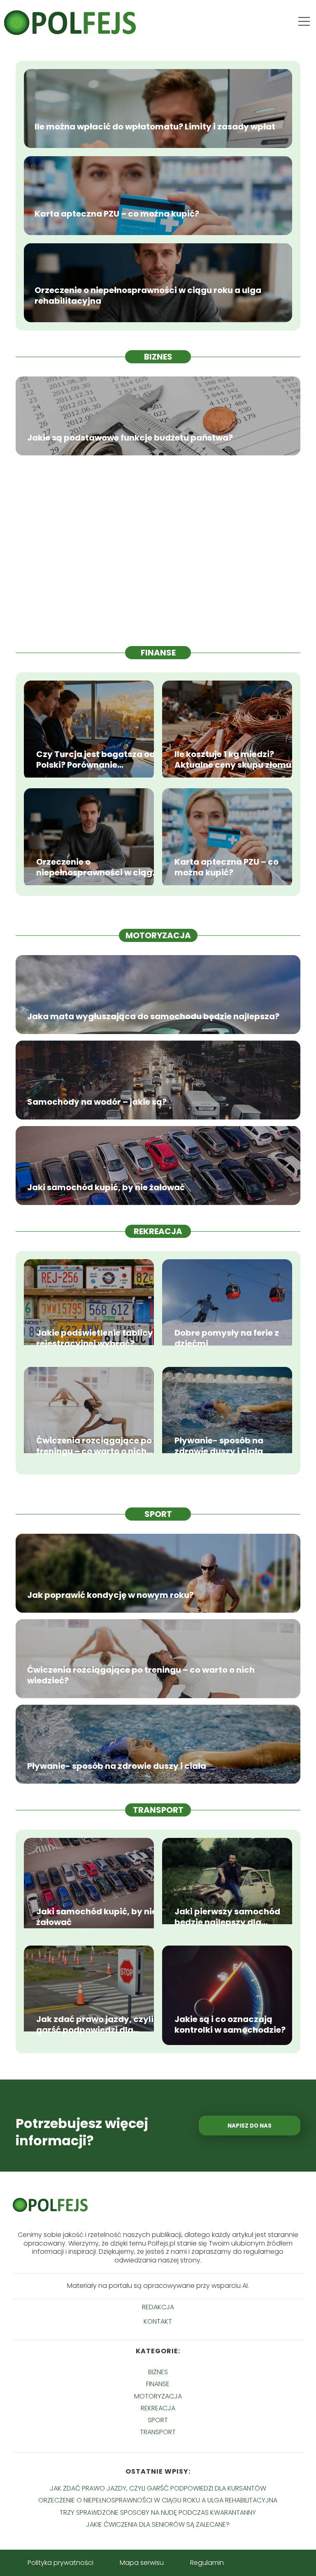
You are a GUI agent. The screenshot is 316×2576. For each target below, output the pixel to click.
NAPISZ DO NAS (250, 2126)
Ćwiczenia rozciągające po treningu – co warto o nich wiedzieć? (94, 1446)
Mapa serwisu (142, 2563)
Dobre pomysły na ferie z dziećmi (227, 1338)
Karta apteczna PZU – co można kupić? (117, 214)
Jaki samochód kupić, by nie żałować (106, 1187)
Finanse (158, 653)
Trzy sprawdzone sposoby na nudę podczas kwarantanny (158, 2513)
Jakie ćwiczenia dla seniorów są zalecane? (158, 2524)
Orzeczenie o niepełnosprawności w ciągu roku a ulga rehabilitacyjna (148, 295)
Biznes (158, 357)
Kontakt (158, 2322)
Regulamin (207, 2563)
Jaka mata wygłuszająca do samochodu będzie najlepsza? (153, 1016)
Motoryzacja (158, 935)
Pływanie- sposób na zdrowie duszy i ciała (219, 1446)
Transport (158, 1810)
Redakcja (158, 2307)
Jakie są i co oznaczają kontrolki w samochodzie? (230, 2024)
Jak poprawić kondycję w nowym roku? (110, 1595)
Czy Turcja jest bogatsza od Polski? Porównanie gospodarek (96, 759)
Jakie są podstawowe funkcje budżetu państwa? (130, 438)
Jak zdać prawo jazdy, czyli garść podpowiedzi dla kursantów (95, 2024)
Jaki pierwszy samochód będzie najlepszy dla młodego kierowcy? (227, 1917)
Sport (158, 1514)
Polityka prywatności (60, 2563)
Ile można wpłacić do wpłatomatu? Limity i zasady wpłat (155, 127)
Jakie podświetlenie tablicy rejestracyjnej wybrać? (95, 1338)
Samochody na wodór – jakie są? (97, 1102)
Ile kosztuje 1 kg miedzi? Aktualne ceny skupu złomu (233, 759)
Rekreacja (158, 1231)
